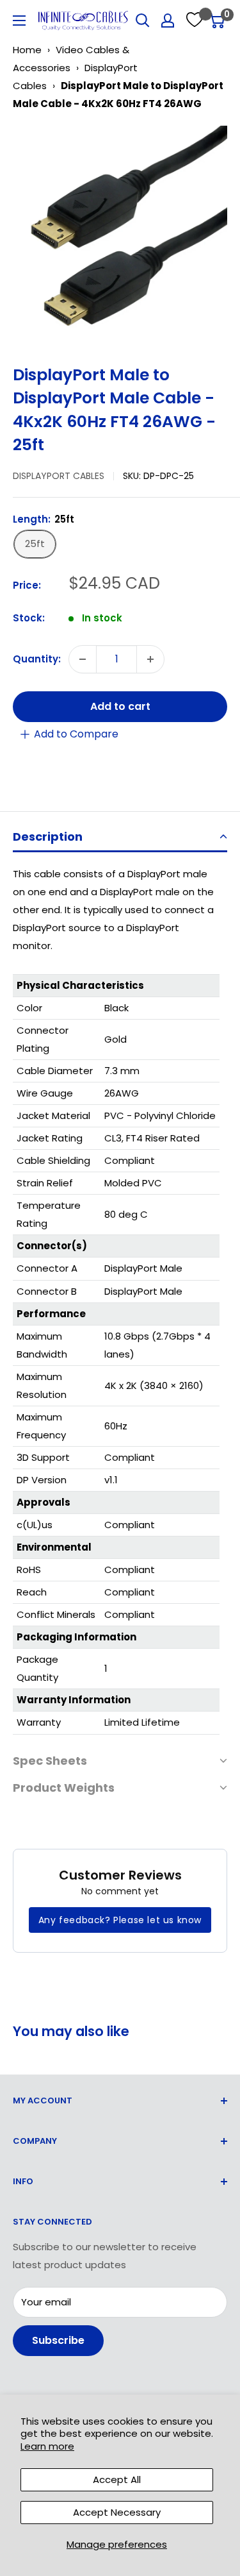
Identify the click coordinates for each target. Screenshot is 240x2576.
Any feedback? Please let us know (120, 1920)
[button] (120, 838)
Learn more (47, 2446)
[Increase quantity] (150, 659)
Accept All (117, 2479)
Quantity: (37, 659)
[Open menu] (19, 21)
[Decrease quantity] (83, 659)
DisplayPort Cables (59, 476)
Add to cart (120, 706)
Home (27, 50)
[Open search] (143, 21)
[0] (217, 21)
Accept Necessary (117, 2512)
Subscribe (58, 2340)
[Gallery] (120, 233)
